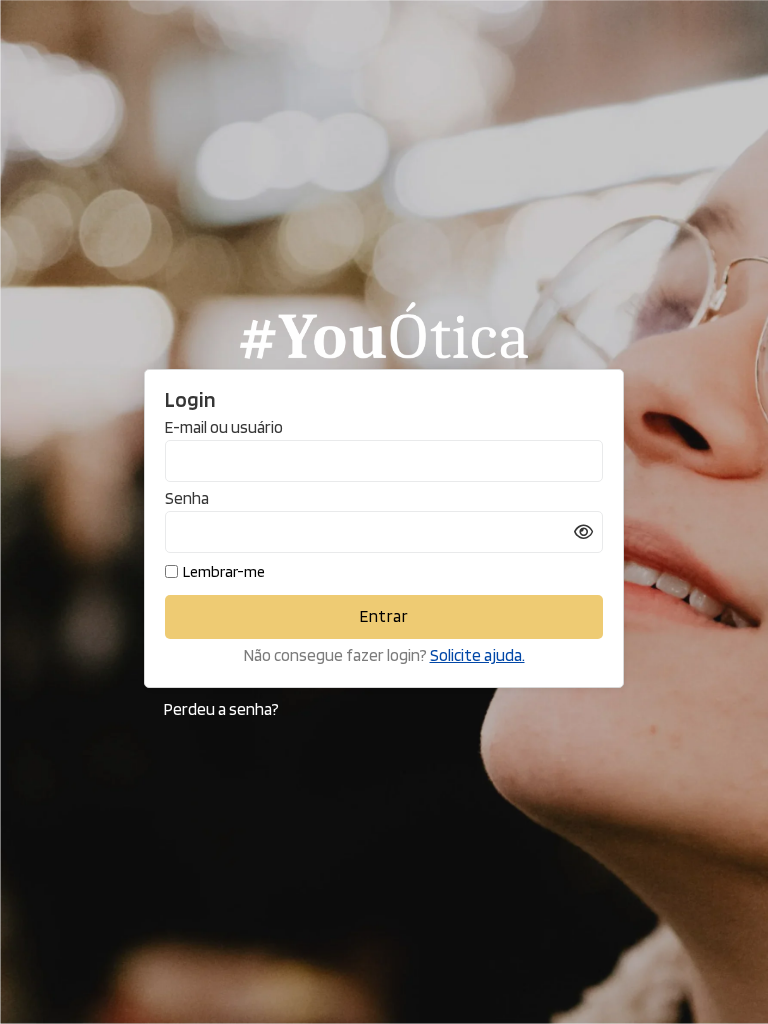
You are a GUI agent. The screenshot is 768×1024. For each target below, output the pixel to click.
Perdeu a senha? (221, 709)
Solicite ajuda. (477, 655)
